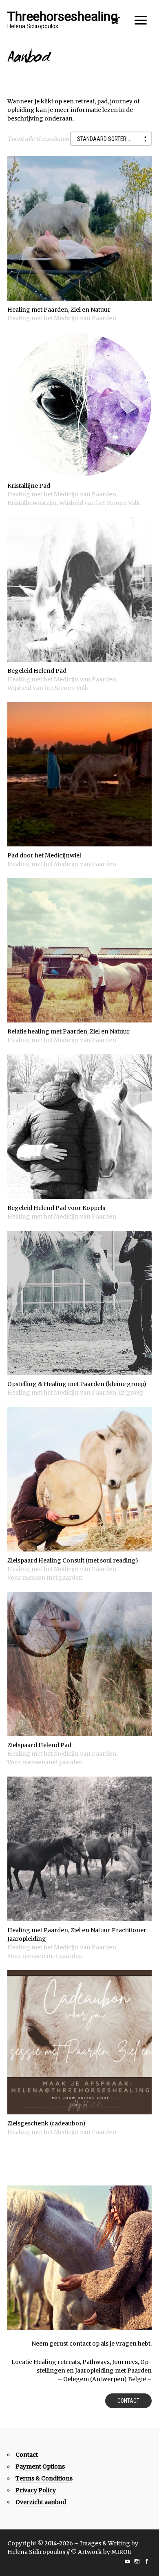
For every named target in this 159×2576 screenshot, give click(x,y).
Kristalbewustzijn (32, 503)
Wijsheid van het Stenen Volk (100, 503)
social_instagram (137, 2561)
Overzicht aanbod (41, 2502)
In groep (131, 1393)
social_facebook (147, 2561)
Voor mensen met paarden (45, 1578)
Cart (116, 23)
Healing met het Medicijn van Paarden (62, 318)
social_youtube (127, 2561)
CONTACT (128, 2401)
